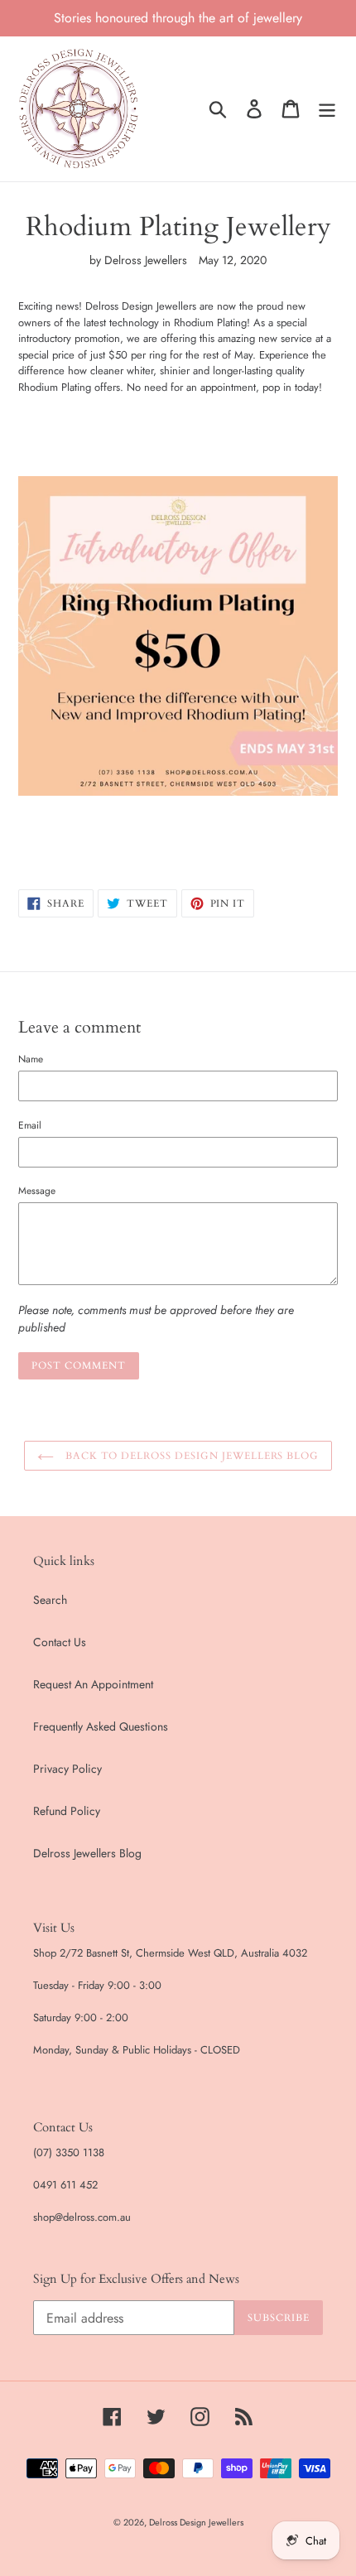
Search (50, 1600)
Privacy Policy (67, 1769)
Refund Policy (67, 1811)
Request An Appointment (93, 1684)
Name (31, 1059)
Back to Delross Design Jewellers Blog (190, 1456)
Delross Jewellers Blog (87, 1853)
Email (30, 1125)
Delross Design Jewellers (196, 2522)
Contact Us (60, 1642)
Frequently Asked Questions (101, 1726)
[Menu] (327, 109)
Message (37, 1190)
